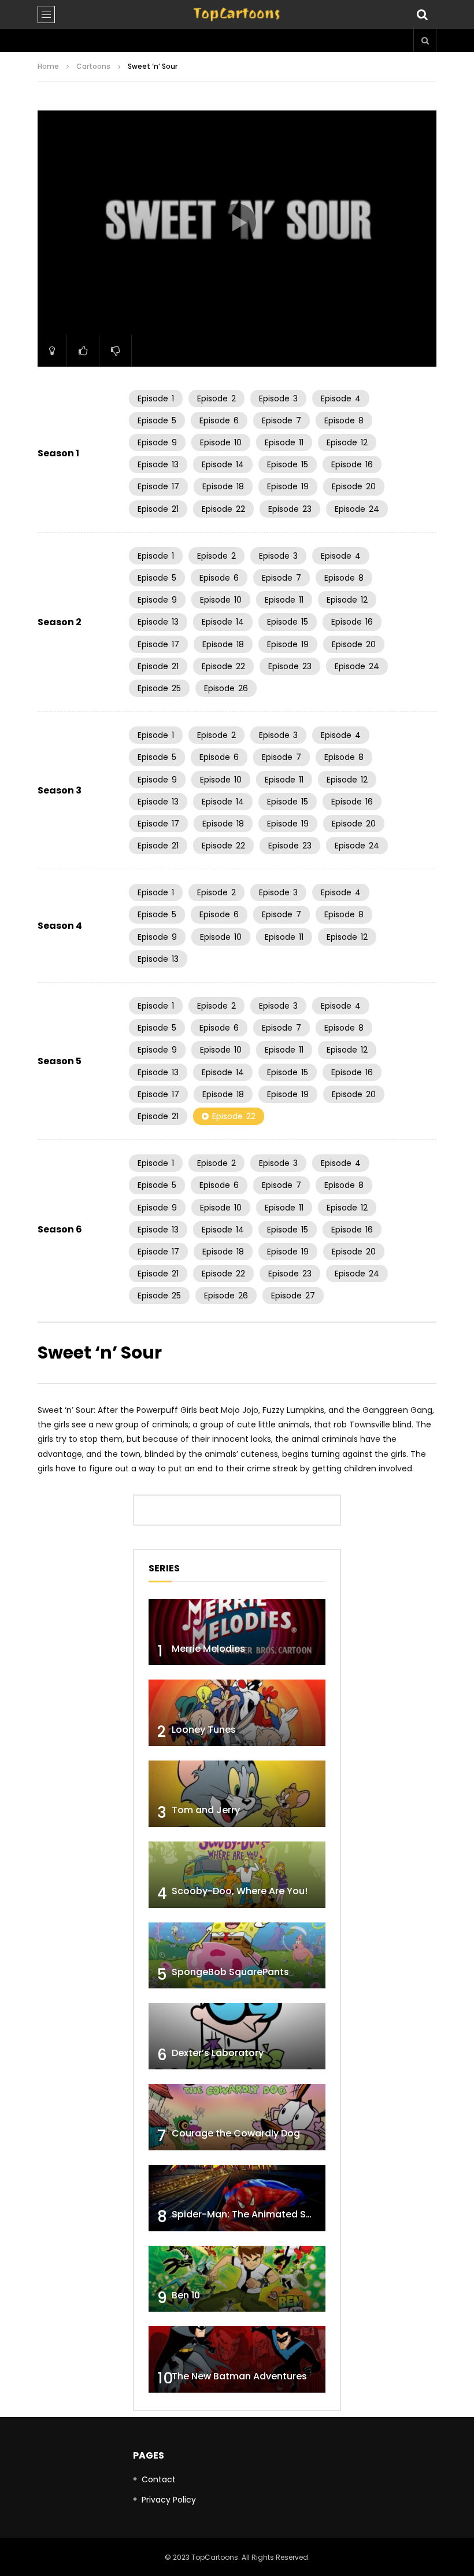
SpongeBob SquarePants (230, 1972)
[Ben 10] (237, 2279)
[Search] (422, 14)
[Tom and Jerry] (237, 1794)
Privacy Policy (169, 2500)
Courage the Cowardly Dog (236, 2133)
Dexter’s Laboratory (218, 2053)
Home (48, 66)
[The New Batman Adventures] (237, 2359)
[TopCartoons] (237, 14)
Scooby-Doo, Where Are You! (240, 1891)
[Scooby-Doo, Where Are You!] (237, 1875)
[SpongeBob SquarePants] (237, 1956)
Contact (159, 2479)
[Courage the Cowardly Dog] (237, 2117)
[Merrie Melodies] (237, 1632)
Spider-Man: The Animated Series (250, 2214)
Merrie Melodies (208, 1649)
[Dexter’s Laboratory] (237, 2036)
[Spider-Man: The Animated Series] (237, 2198)
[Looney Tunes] (237, 1713)
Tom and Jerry (206, 1810)
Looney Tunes (204, 1730)
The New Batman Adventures (239, 2376)
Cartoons (93, 66)
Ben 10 (186, 2295)
